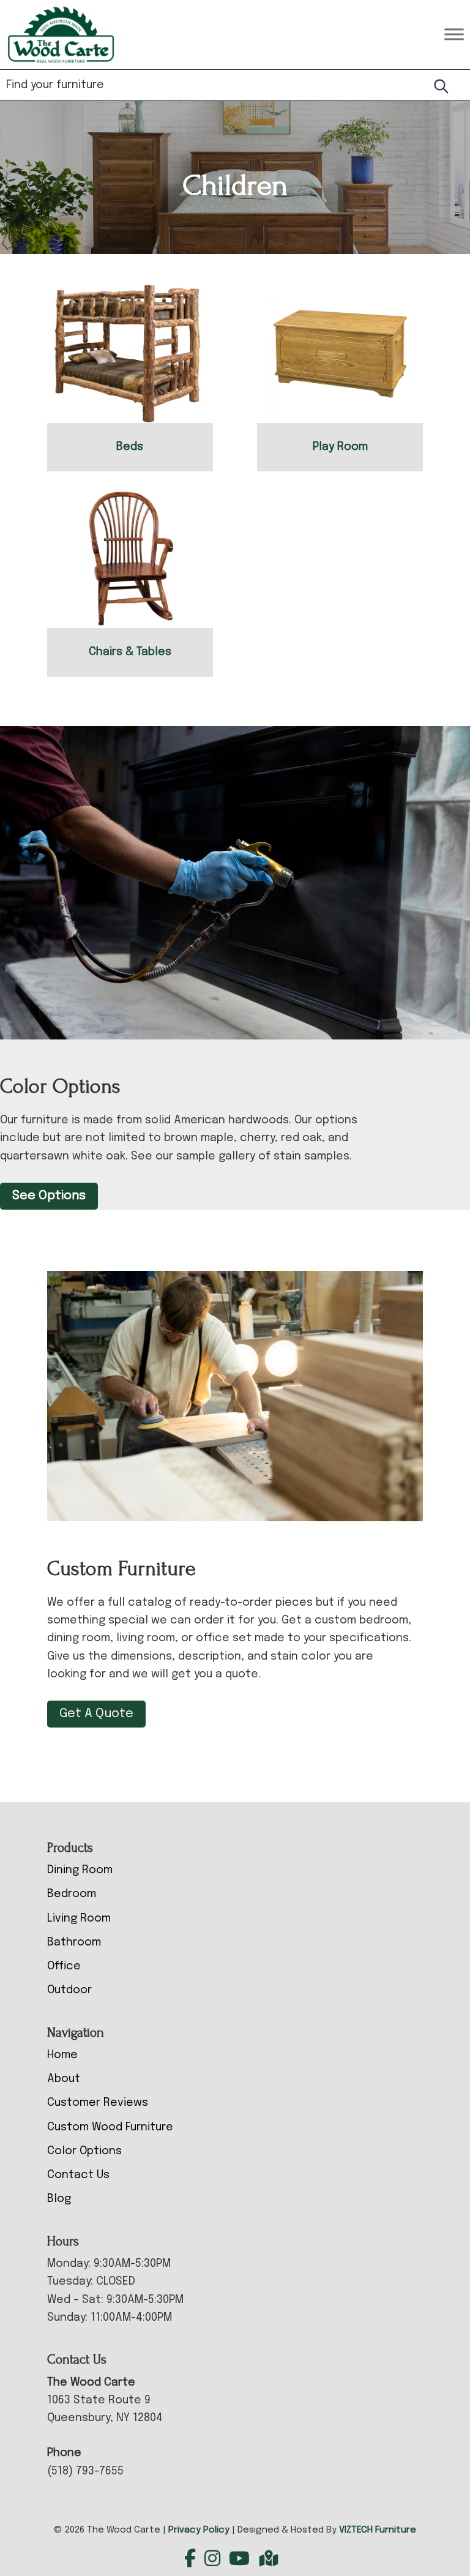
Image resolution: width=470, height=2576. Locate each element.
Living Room (79, 1919)
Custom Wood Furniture (110, 2127)
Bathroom (74, 1942)
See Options (49, 1196)
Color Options (84, 2151)
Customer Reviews (98, 2103)
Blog (59, 2199)
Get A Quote (96, 1714)
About (64, 2079)
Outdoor (69, 1990)
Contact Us (78, 2175)
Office (64, 1966)
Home (62, 2055)
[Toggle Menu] (454, 35)
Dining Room (80, 1870)
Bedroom (72, 1894)
